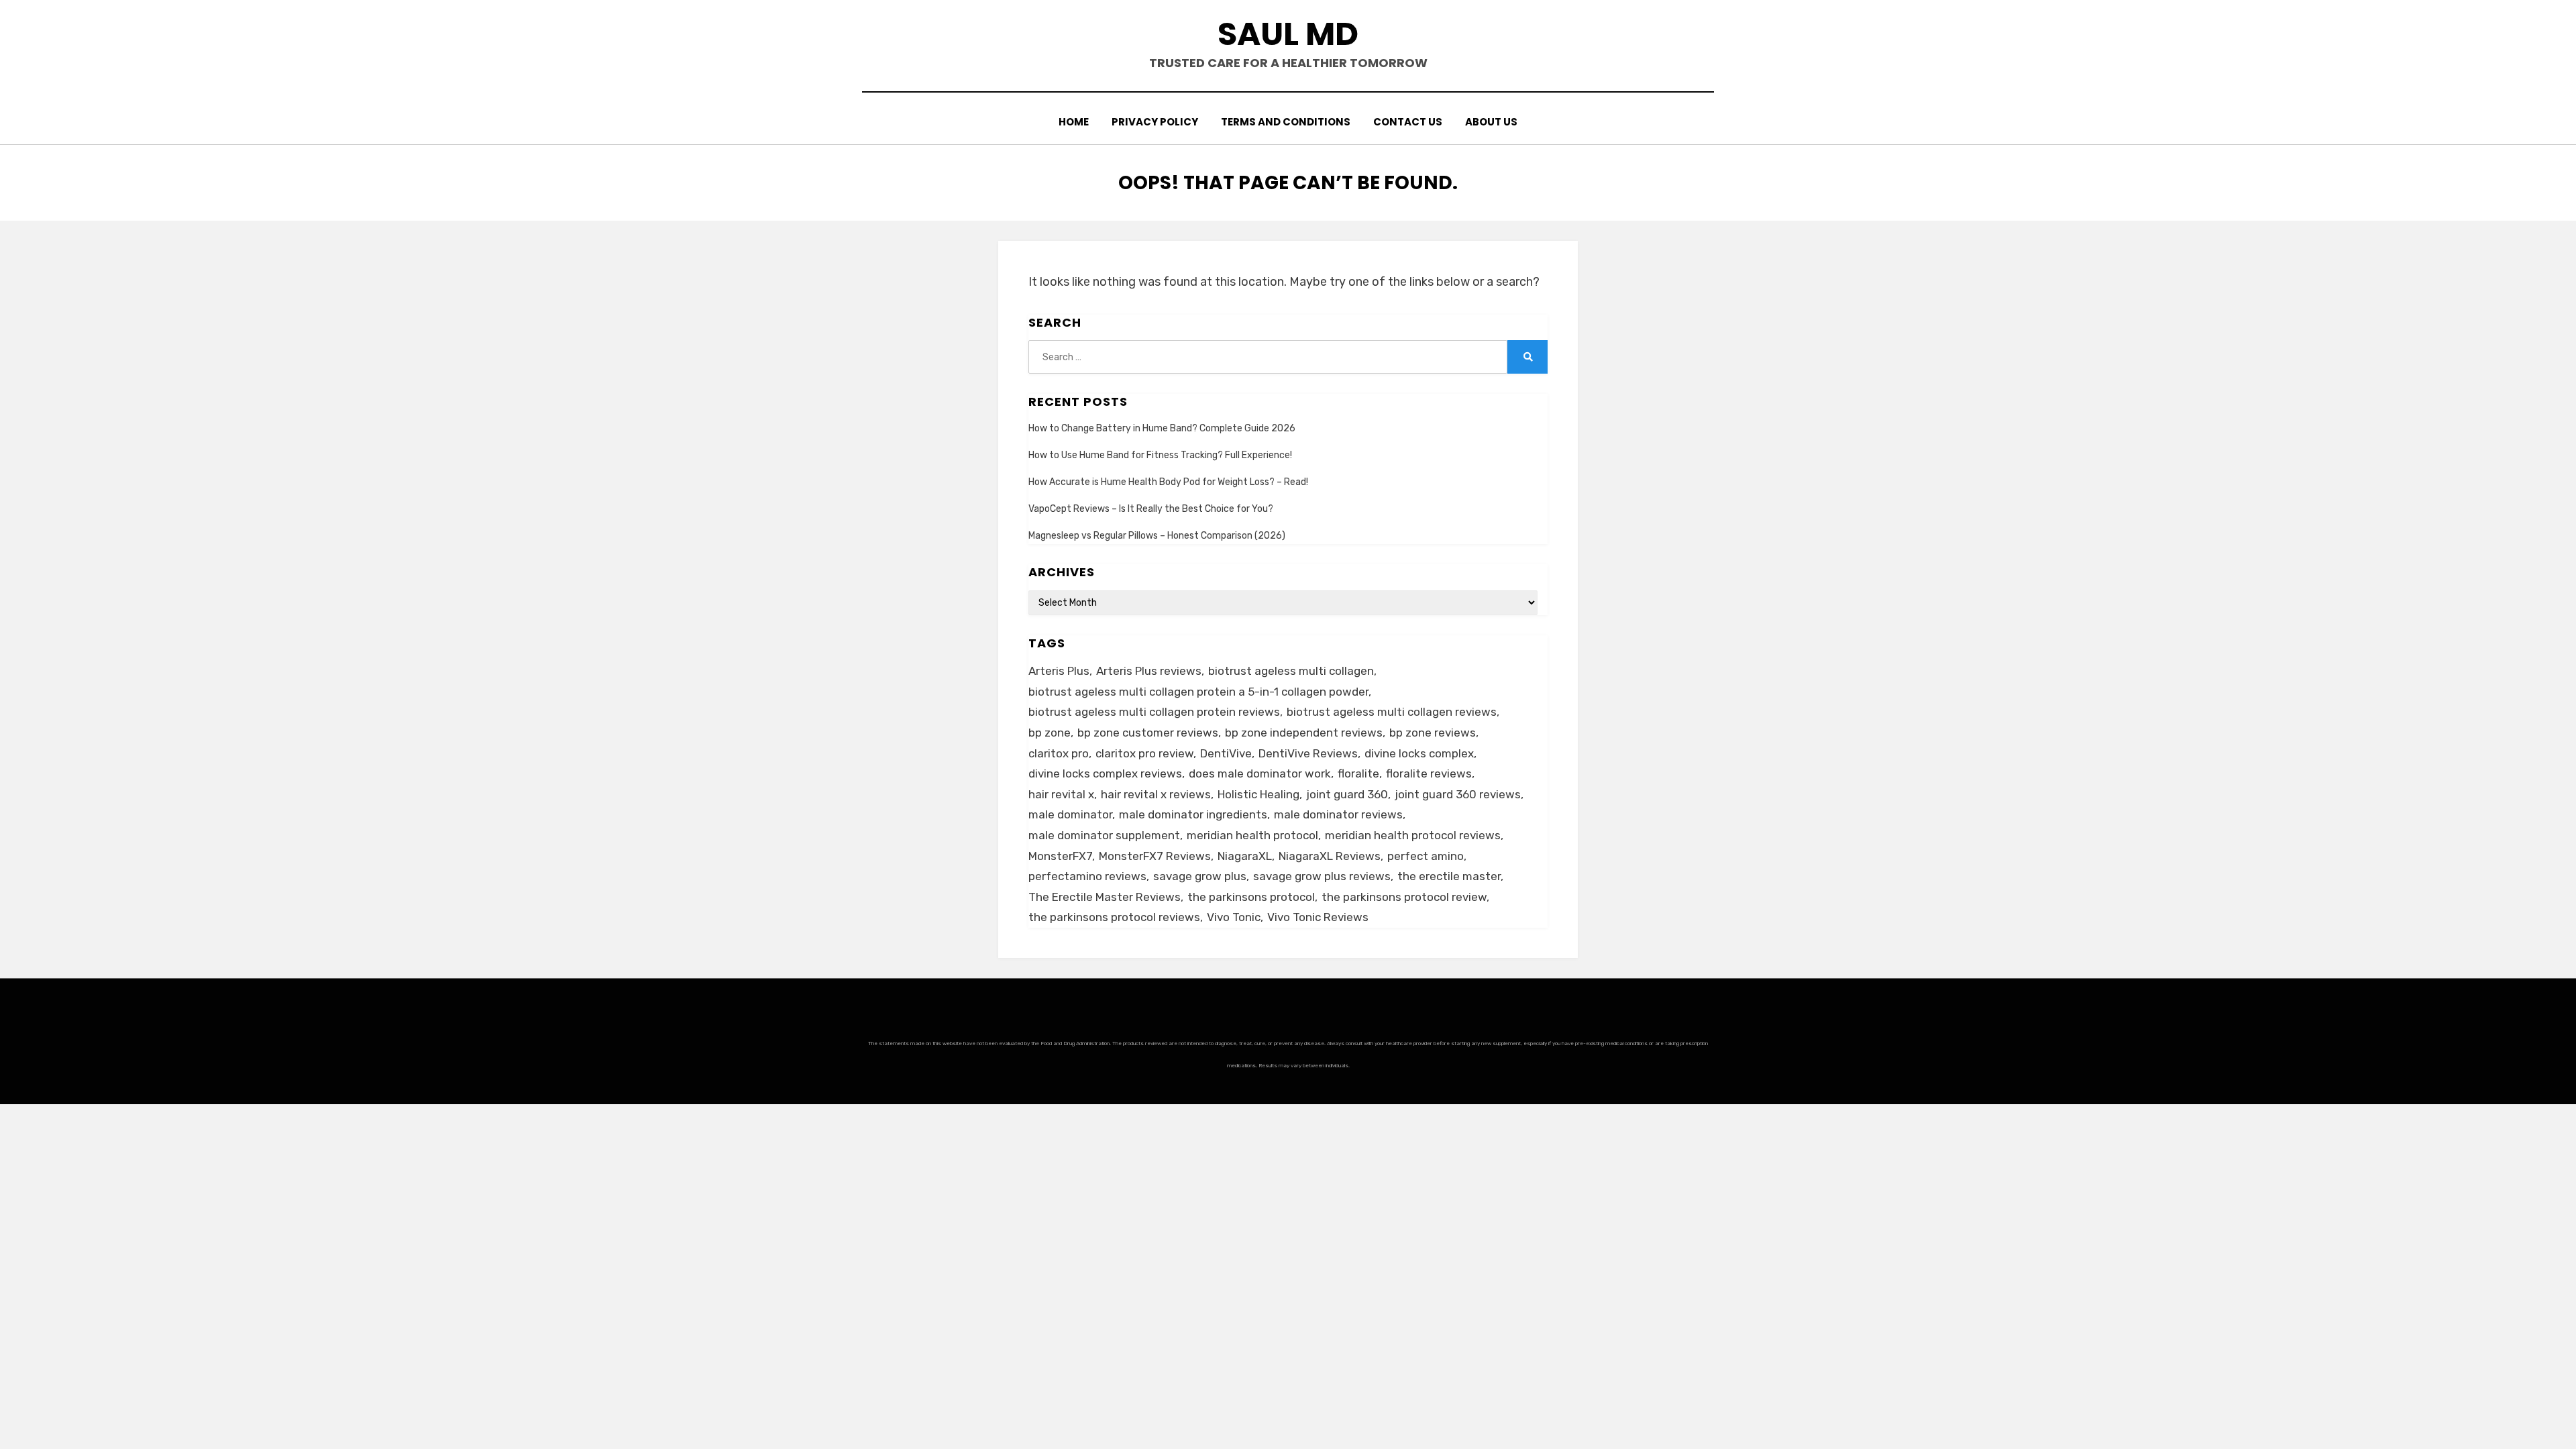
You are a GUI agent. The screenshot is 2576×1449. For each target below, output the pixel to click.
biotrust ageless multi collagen (1291, 671)
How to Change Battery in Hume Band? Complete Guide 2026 (1162, 428)
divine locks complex (1419, 753)
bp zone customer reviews (1148, 733)
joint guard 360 (1347, 794)
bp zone (1050, 733)
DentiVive (1226, 753)
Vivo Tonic (1234, 917)
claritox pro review (1144, 753)
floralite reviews (1429, 773)
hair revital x (1061, 794)
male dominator (1070, 814)
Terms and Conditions (1286, 122)
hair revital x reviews (1156, 794)
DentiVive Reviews (1308, 753)
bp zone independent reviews (1304, 733)
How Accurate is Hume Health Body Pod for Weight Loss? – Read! (1168, 482)
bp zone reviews (1433, 733)
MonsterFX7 (1060, 856)
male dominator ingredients (1193, 814)
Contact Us (1408, 122)
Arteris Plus (1059, 671)
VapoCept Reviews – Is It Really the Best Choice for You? (1151, 509)
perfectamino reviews (1087, 876)
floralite (1358, 773)
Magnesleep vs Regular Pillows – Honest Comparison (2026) (1157, 536)
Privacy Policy (1155, 122)
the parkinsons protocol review (1404, 897)
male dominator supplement (1104, 835)
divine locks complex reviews (1105, 773)
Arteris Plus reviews (1149, 671)
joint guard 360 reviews (1458, 794)
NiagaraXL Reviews (1330, 856)
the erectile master (1449, 876)
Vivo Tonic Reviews (1318, 917)
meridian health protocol (1252, 835)
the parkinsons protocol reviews (1114, 917)
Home (1074, 122)
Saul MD (1288, 34)
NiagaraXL (1245, 856)
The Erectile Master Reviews (1105, 897)
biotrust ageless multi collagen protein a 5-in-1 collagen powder (1198, 692)
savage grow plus (1200, 876)
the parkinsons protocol (1251, 897)
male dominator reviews (1338, 814)
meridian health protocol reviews (1413, 835)
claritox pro (1059, 753)
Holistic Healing (1258, 794)
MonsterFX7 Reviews (1155, 856)
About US (1491, 122)
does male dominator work (1260, 773)
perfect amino (1426, 856)
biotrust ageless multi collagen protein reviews (1154, 712)
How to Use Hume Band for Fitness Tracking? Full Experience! (1160, 455)
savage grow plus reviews (1322, 876)
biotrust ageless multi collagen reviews (1392, 712)
